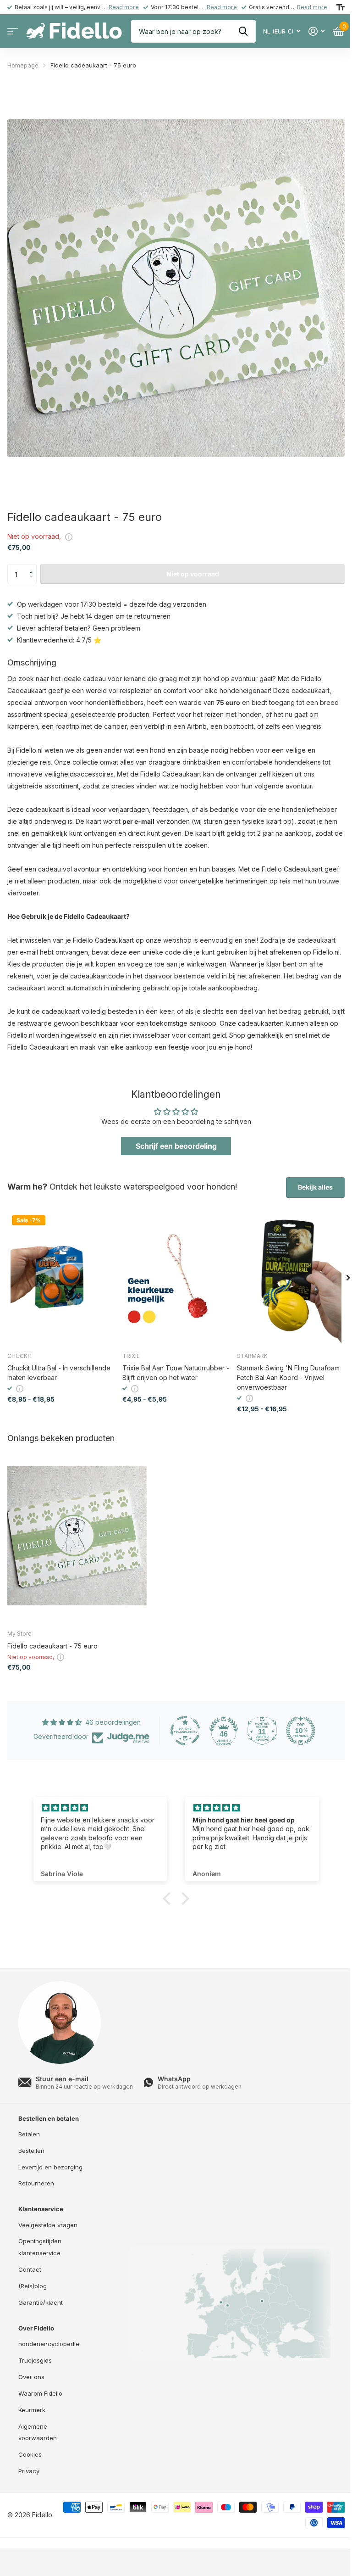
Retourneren (36, 2183)
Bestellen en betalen (49, 2118)
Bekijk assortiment (13, 31)
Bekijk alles (315, 1187)
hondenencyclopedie (49, 2344)
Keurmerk (32, 2410)
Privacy (29, 2471)
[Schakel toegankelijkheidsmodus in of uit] (341, 7)
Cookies (30, 2454)
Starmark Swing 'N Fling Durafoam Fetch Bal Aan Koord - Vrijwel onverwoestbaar (288, 1377)
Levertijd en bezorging (50, 2167)
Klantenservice (41, 2209)
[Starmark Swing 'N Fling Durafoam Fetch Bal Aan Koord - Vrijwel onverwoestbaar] (291, 1278)
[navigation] (348, 1278)
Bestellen (31, 2151)
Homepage (23, 65)
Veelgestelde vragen (48, 2225)
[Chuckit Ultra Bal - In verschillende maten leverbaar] (61, 1278)
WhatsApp (174, 2079)
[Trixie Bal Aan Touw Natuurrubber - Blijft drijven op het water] (176, 1278)
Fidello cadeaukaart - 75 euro (52, 1646)
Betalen (29, 2134)
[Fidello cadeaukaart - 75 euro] (77, 1536)
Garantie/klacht (41, 2302)
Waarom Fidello (40, 2393)
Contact (30, 2269)
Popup (69, 536)
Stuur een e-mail (62, 2079)
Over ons (31, 2377)
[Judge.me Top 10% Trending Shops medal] (301, 1731)
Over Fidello (36, 2328)
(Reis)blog (33, 2286)
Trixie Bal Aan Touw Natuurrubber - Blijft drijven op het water (176, 1373)
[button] (33, 567)
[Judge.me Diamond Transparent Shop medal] (185, 1731)
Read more (124, 7)
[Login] (316, 31)
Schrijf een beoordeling (176, 1146)
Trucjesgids (35, 2360)
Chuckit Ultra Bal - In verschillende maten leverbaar (59, 1373)
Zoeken (243, 31)
